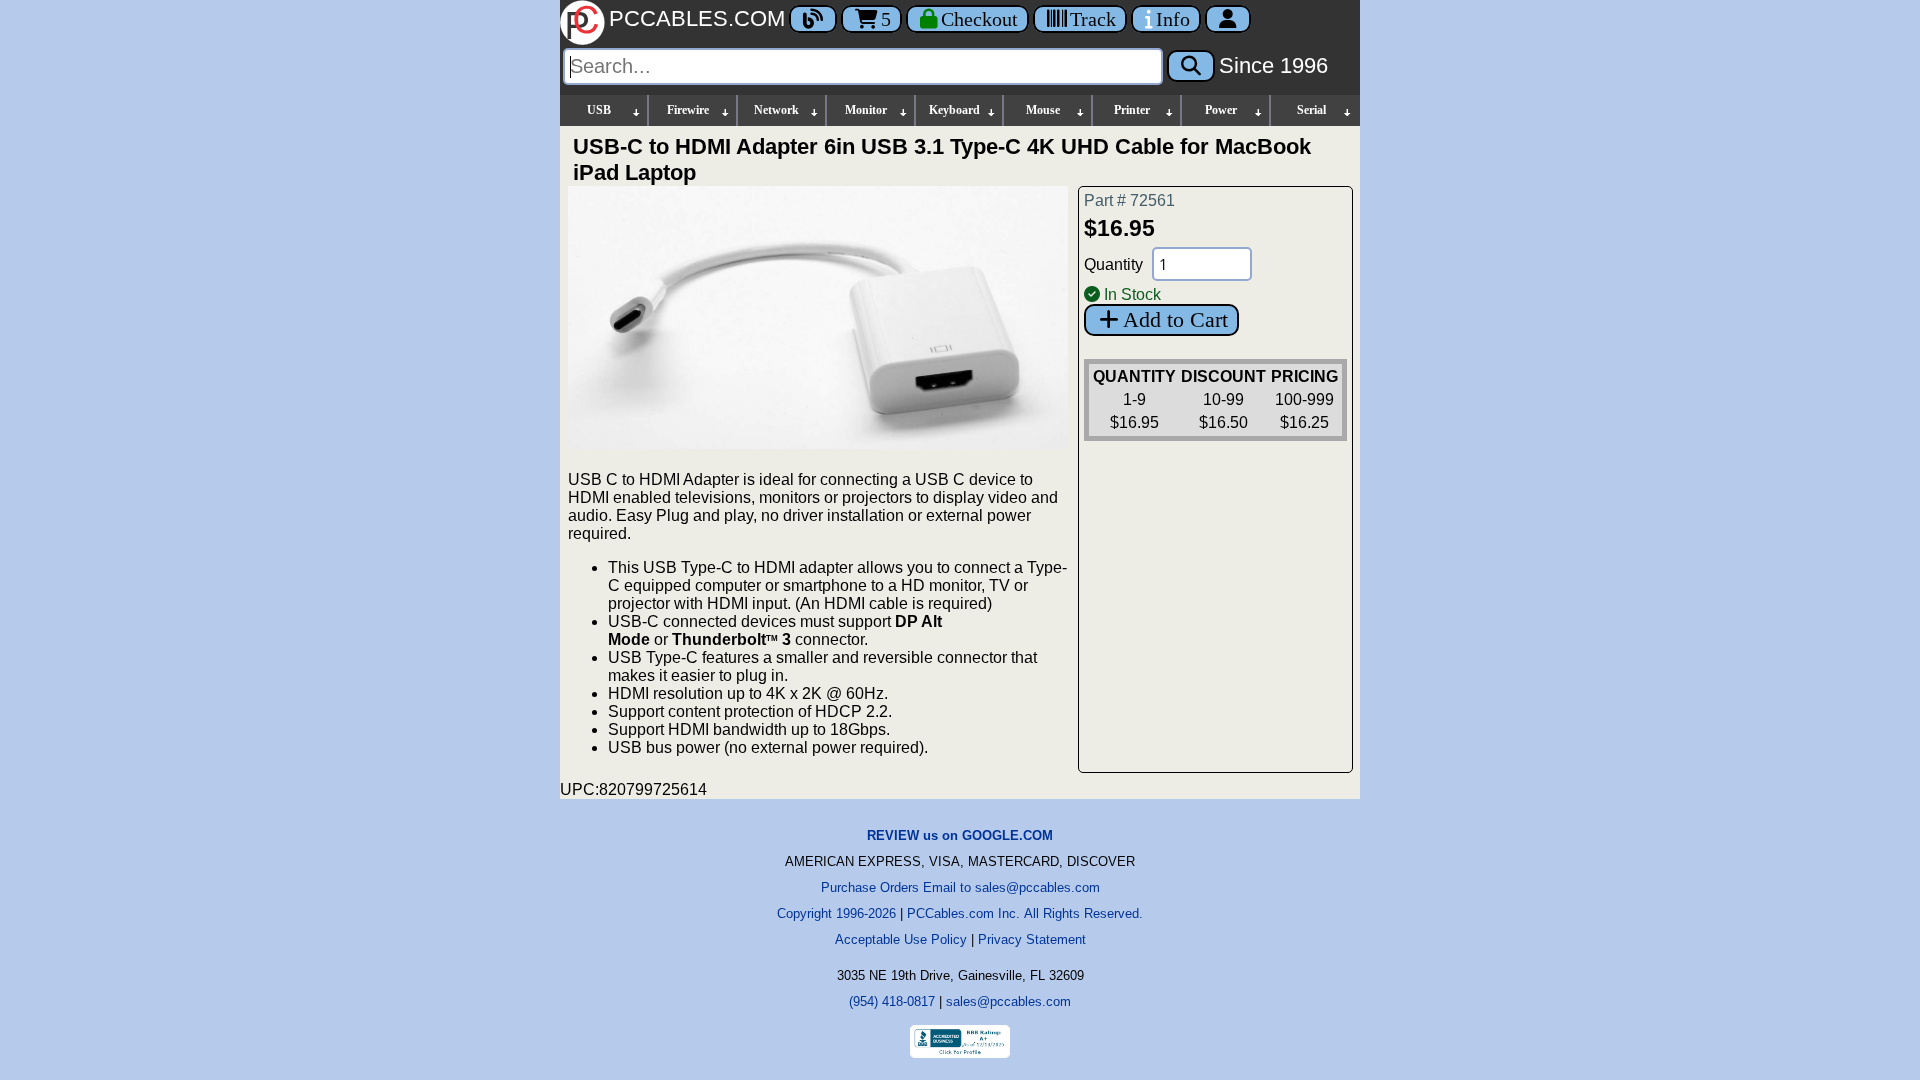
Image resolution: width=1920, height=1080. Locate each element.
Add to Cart (1175, 319)
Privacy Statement (1032, 939)
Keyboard (954, 110)
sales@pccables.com (1008, 1001)
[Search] (1191, 66)
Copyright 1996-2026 (836, 913)
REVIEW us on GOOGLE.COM (960, 835)
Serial (1311, 110)
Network (776, 110)
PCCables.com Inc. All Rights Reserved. (1025, 913)
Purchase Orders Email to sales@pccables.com (960, 887)
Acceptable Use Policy (901, 939)
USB (599, 110)
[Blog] (813, 19)
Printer (1132, 110)
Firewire (688, 110)
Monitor (866, 110)
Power (1221, 110)
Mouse (1043, 110)
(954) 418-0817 (892, 1001)
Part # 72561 (1129, 200)
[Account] (1228, 19)
